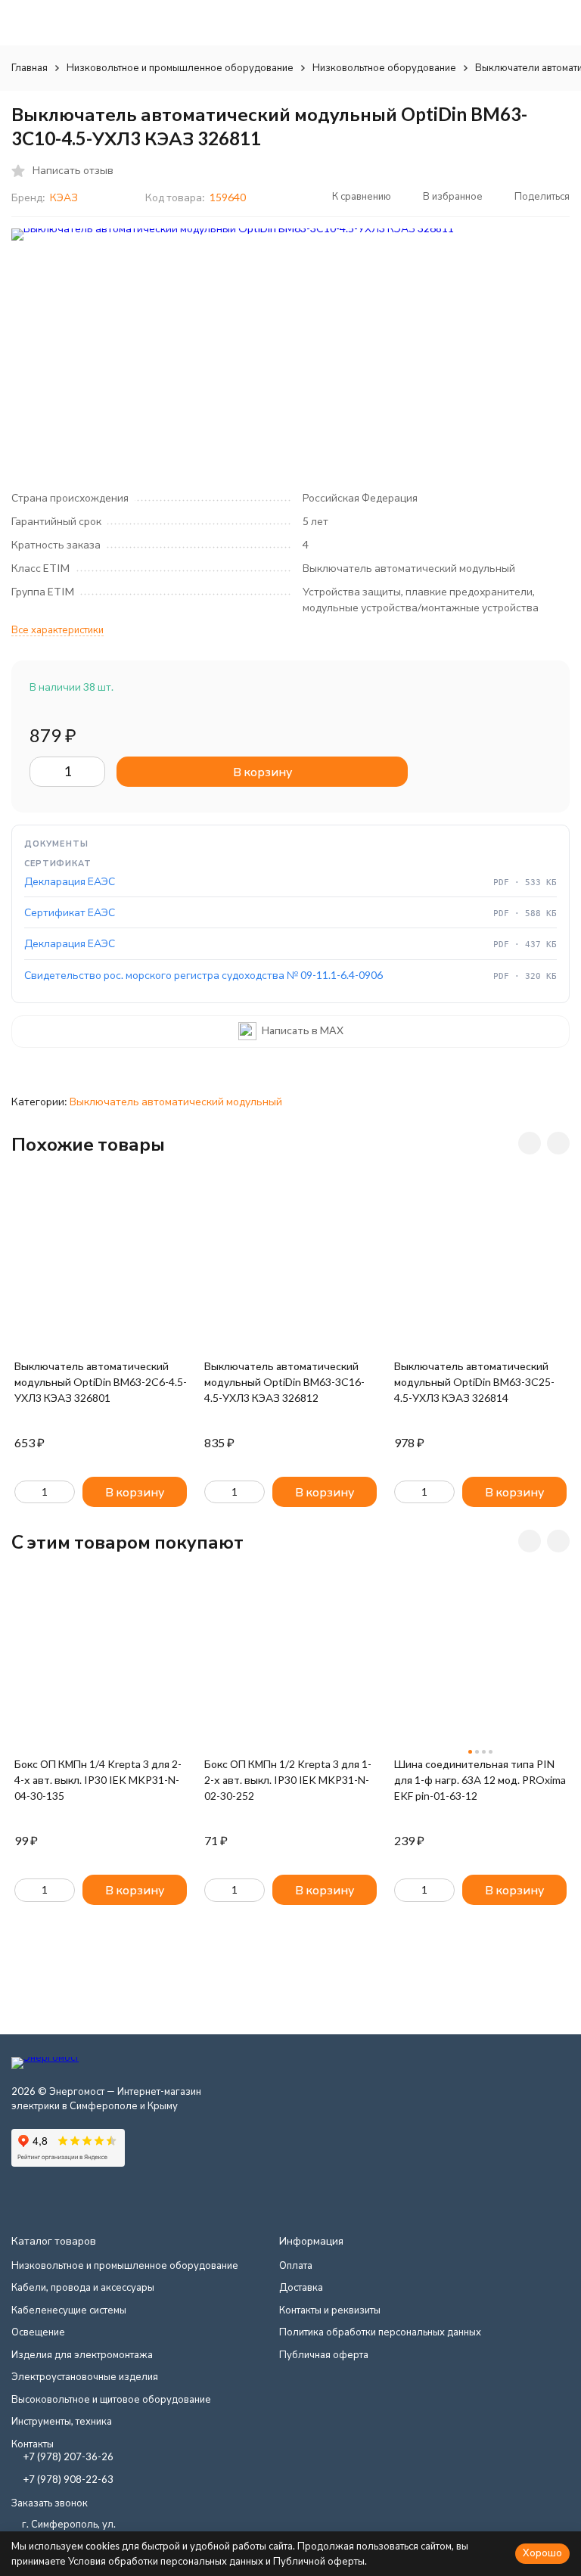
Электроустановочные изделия (85, 2376)
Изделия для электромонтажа (82, 2354)
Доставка (301, 2287)
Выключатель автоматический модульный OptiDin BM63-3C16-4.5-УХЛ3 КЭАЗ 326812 (284, 1382)
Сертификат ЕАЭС (70, 912)
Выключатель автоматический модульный (176, 1101)
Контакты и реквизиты (330, 2310)
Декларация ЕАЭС (70, 881)
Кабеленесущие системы (69, 2310)
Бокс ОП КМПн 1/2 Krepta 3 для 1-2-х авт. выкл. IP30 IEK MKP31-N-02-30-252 (288, 1780)
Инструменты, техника (62, 2421)
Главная (30, 67)
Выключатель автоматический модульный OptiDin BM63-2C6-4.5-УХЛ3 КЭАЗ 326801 (101, 1382)
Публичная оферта (324, 2354)
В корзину (263, 771)
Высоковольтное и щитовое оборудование (111, 2399)
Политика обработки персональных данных (380, 2332)
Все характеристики (57, 629)
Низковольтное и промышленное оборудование (180, 67)
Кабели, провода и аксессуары (83, 2287)
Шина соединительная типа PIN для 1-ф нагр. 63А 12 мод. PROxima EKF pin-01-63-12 (480, 1780)
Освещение (38, 2332)
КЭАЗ (64, 197)
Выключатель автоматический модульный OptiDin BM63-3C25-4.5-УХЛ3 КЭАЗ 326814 (474, 1382)
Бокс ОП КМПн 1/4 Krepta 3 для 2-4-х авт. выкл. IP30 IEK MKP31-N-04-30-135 (98, 1780)
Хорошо (542, 2553)
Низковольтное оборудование (384, 67)
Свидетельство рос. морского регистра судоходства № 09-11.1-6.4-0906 (204, 975)
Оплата (296, 2265)
